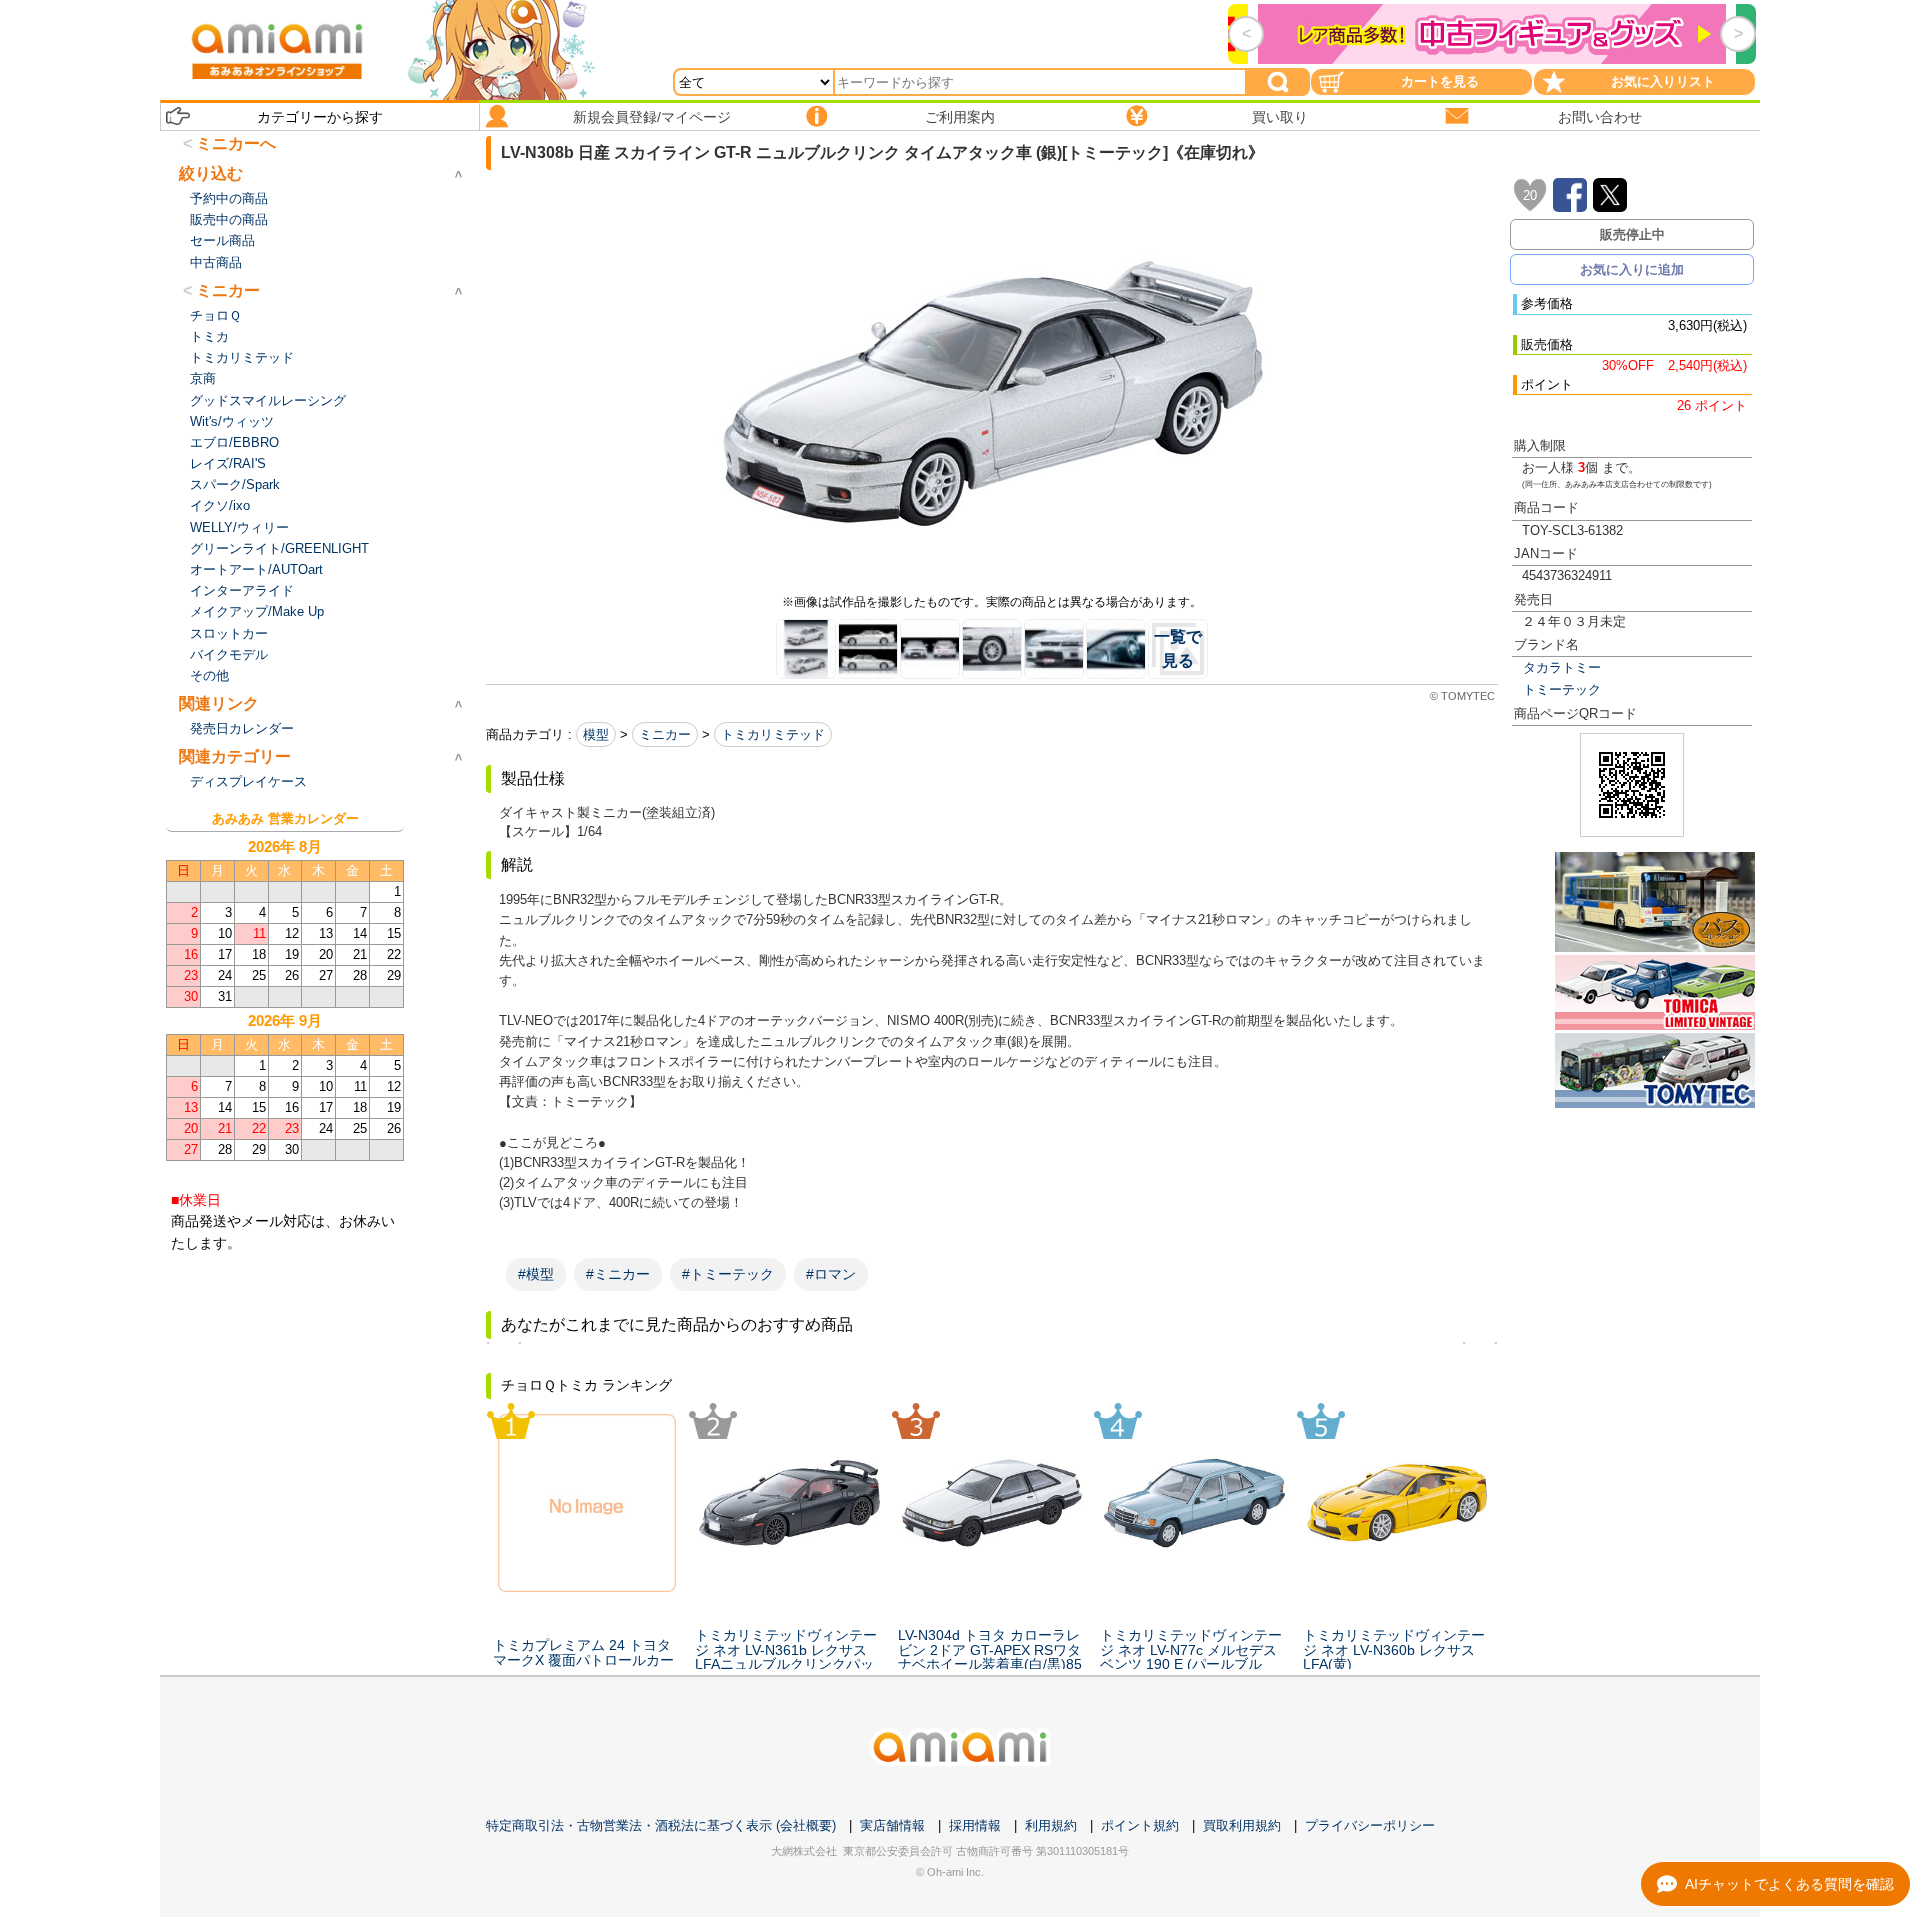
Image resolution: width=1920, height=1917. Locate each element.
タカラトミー (1562, 667)
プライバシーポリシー (1370, 1825)
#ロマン (831, 1274)
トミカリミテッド (773, 734)
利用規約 (1051, 1825)
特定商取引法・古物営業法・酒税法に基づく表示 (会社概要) (661, 1825)
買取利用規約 (1242, 1825)
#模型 (536, 1274)
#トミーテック (728, 1274)
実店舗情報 (892, 1825)
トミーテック (1562, 689)
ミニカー (665, 734)
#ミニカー (618, 1274)
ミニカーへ (236, 143)
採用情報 (975, 1825)
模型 (596, 734)
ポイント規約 (1140, 1825)
